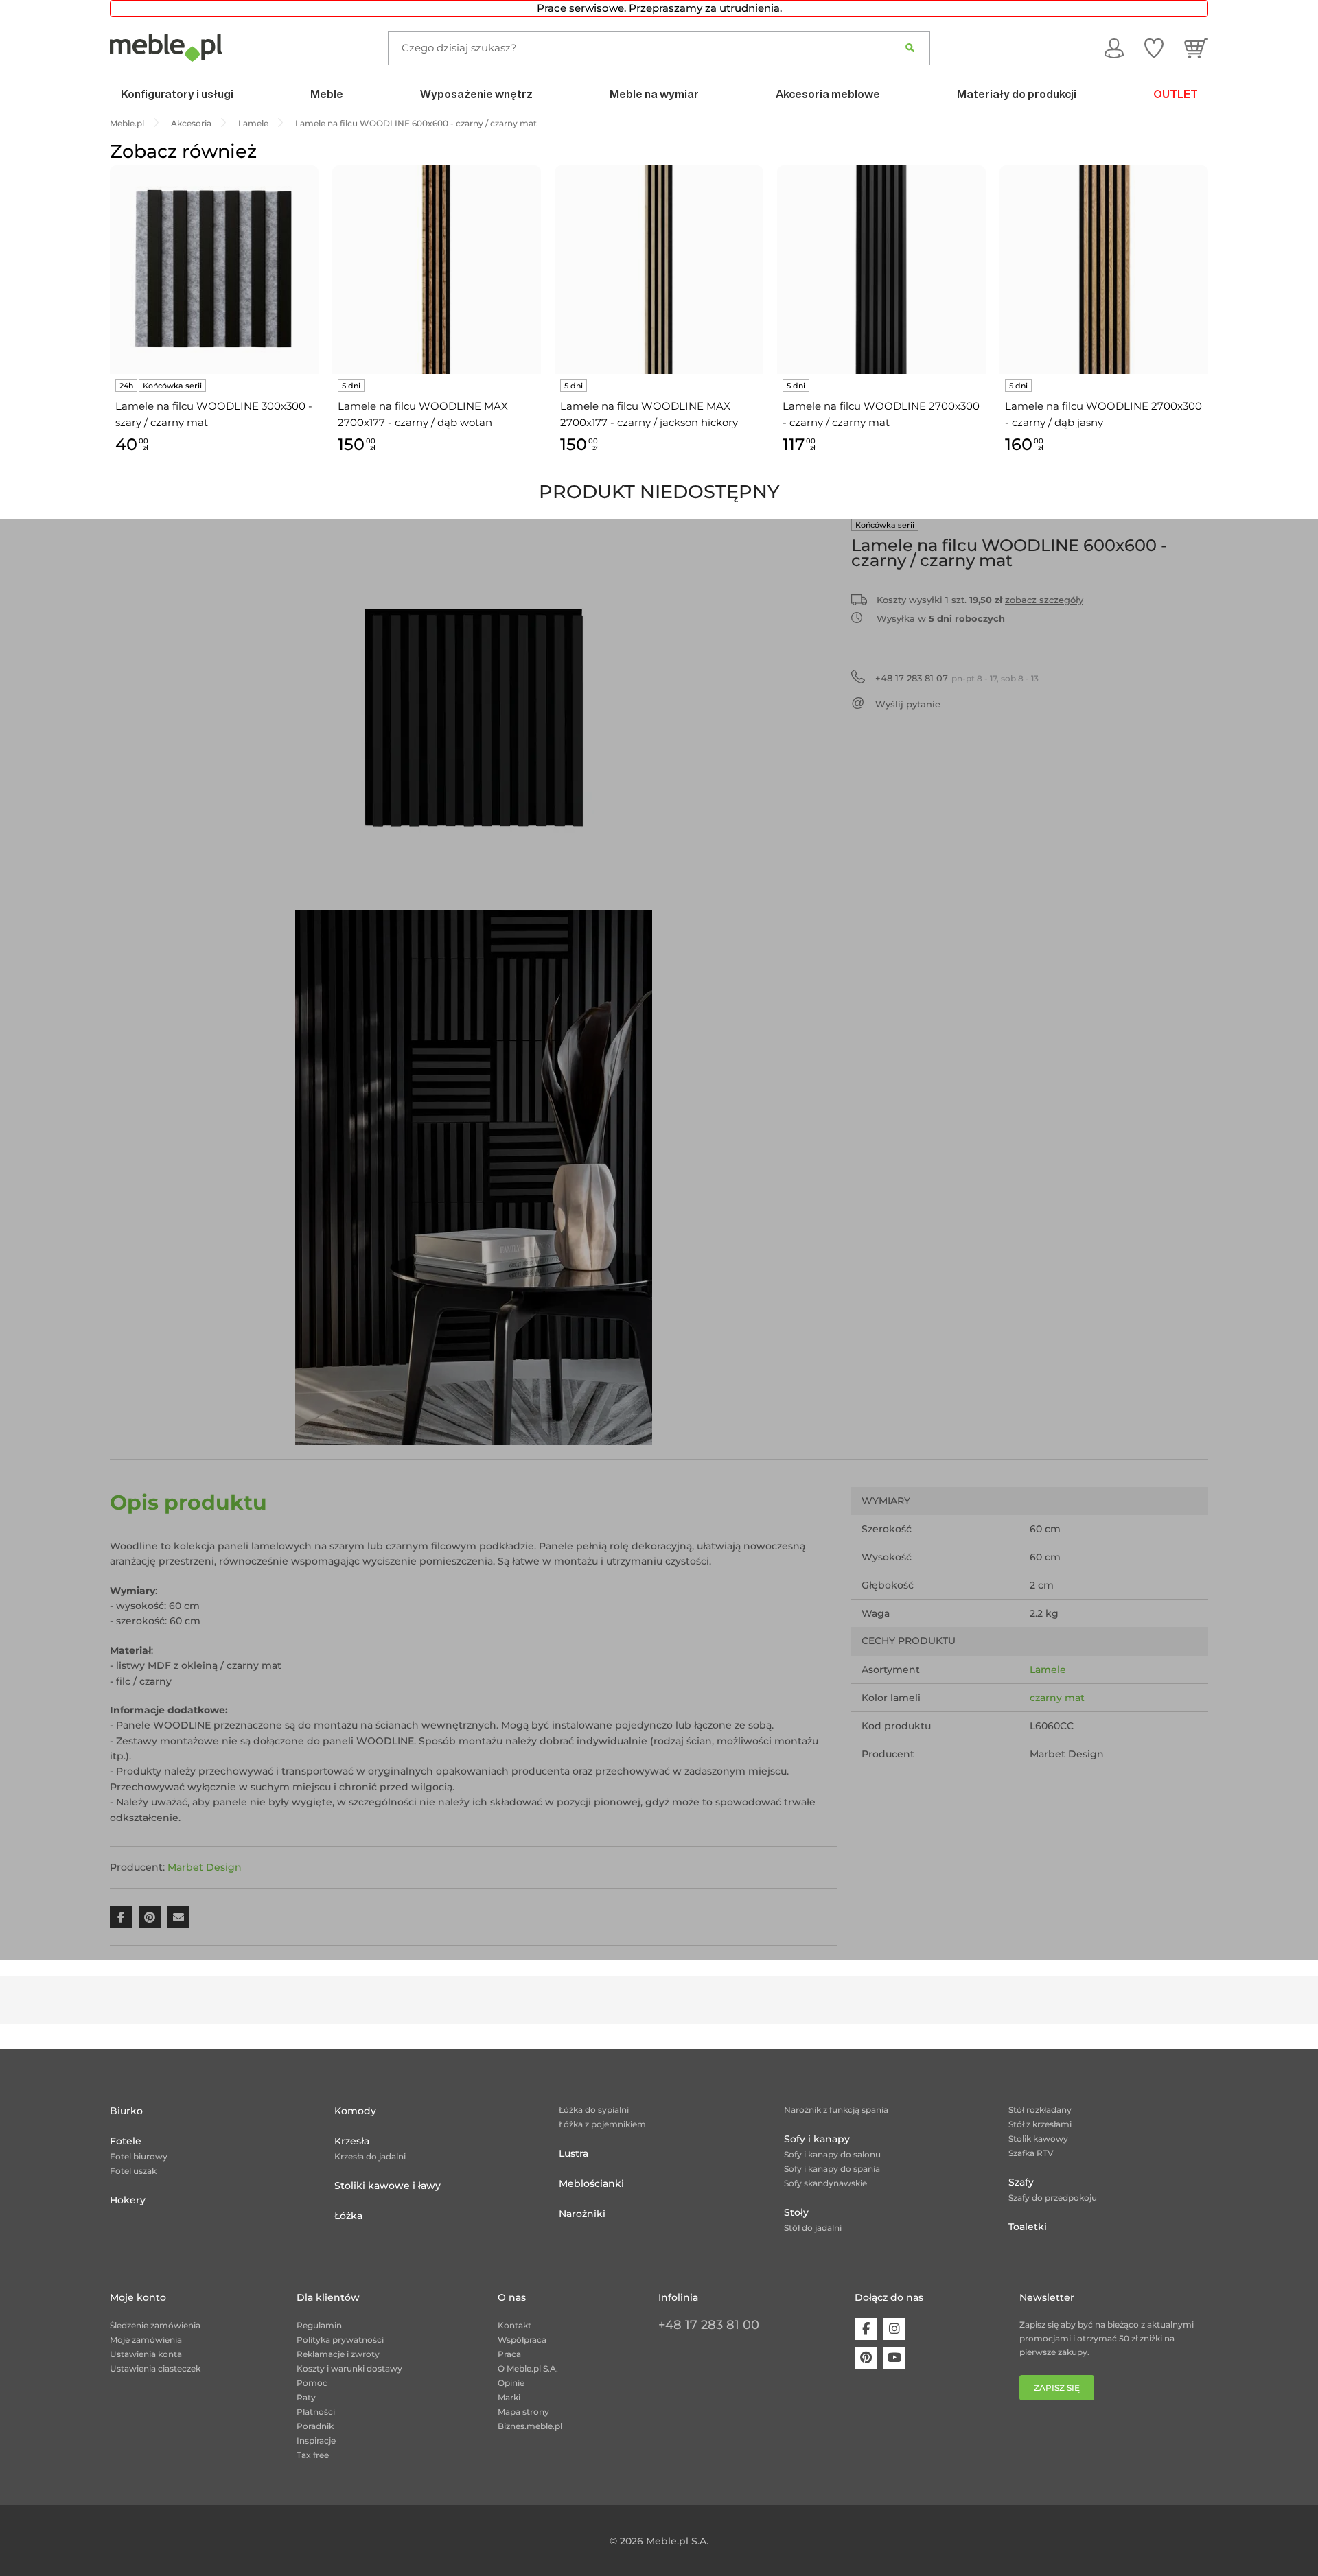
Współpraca (522, 2340)
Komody (355, 2111)
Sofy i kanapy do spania (832, 2169)
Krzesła (352, 2141)
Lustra (574, 2153)
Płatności (316, 2412)
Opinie (511, 2383)
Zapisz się (1057, 2388)
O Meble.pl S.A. (528, 2368)
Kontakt (515, 2325)
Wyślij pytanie (908, 704)
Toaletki (1028, 2227)
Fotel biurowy (139, 2156)
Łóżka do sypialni (594, 2110)
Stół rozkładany (1040, 2110)
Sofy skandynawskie (825, 2183)
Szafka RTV (1031, 2153)
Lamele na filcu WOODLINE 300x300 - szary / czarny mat (214, 414)
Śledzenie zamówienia (155, 2325)
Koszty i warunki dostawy (349, 2368)
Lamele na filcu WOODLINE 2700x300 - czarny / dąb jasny (1103, 414)
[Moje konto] (1114, 47)
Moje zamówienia (146, 2340)
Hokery (128, 2200)
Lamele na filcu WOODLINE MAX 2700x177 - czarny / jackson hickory (649, 414)
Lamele (1048, 1670)
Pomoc (312, 2383)
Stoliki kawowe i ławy (388, 2186)
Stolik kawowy (1038, 2139)
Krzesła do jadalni (370, 2156)
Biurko (126, 2111)
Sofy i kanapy (817, 2139)
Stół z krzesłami (1040, 2124)
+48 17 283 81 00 (709, 2325)
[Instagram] (894, 2329)
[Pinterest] (866, 2358)
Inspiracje (316, 2440)
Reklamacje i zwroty (338, 2354)
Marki (509, 2397)
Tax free (313, 2455)
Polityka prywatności (340, 2340)
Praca (509, 2354)
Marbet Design (205, 1867)
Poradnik (315, 2426)
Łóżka (348, 2216)
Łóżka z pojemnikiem (602, 2124)
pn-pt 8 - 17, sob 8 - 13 (957, 678)
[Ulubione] (1154, 47)
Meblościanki (591, 2183)
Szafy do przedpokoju (1053, 2198)
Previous (106, 326)
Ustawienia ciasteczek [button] (155, 2368)
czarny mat (1057, 1698)
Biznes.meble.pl (530, 2426)
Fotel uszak (133, 2171)
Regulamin (319, 2325)
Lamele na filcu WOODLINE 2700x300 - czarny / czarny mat (881, 414)
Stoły (796, 2212)
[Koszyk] (1196, 47)
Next (1212, 326)
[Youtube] (894, 2358)
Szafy (1021, 2182)
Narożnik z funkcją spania (836, 2110)
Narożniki (582, 2214)
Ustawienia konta (146, 2354)
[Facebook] (866, 2329)
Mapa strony (523, 2412)
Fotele (126, 2141)
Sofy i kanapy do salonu (832, 2154)
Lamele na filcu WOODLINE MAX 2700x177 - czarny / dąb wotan (423, 414)
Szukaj (910, 48)
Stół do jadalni (813, 2228)
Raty (306, 2397)
